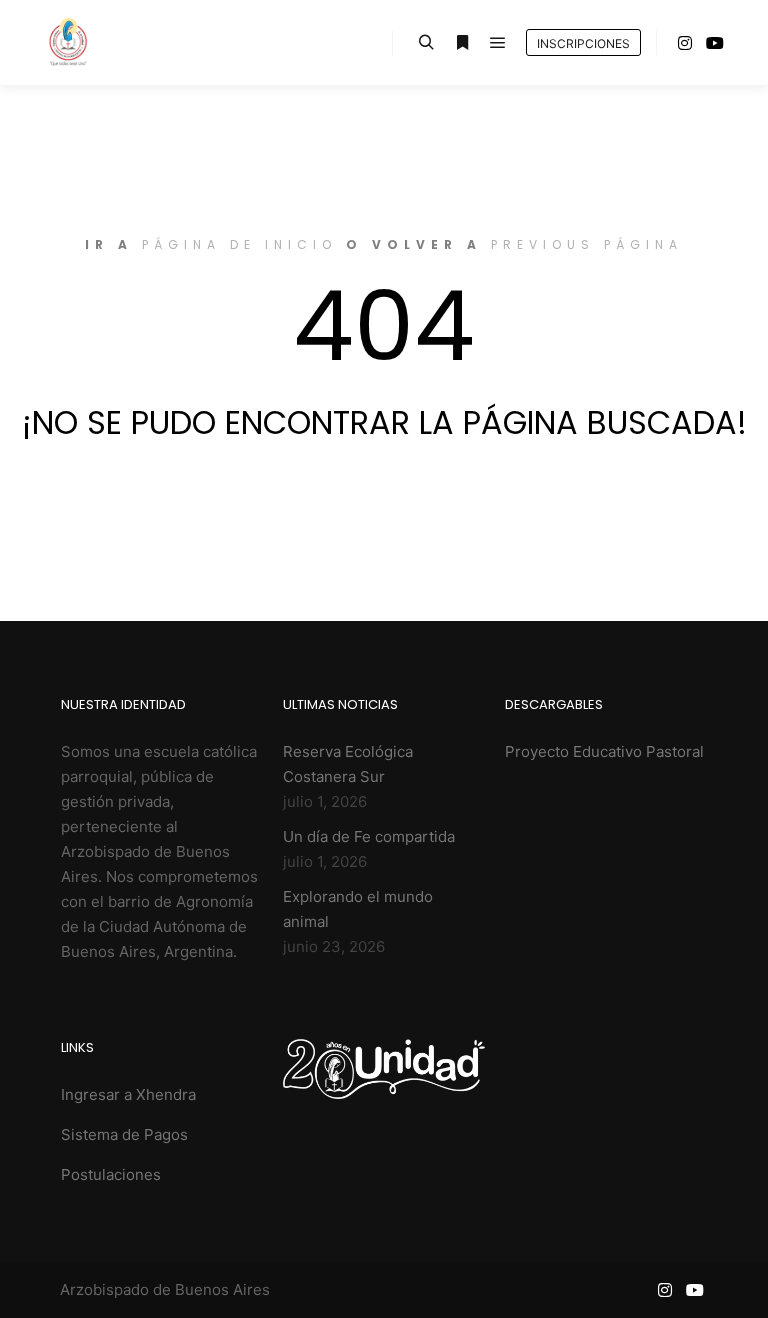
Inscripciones (583, 43)
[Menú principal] (498, 43)
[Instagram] (685, 43)
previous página (587, 244)
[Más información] (462, 43)
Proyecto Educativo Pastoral (604, 751)
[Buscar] (426, 43)
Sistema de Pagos (124, 1134)
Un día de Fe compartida (369, 836)
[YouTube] (715, 43)
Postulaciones (111, 1174)
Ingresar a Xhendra (128, 1094)
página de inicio (239, 244)
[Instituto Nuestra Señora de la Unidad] (67, 42)
